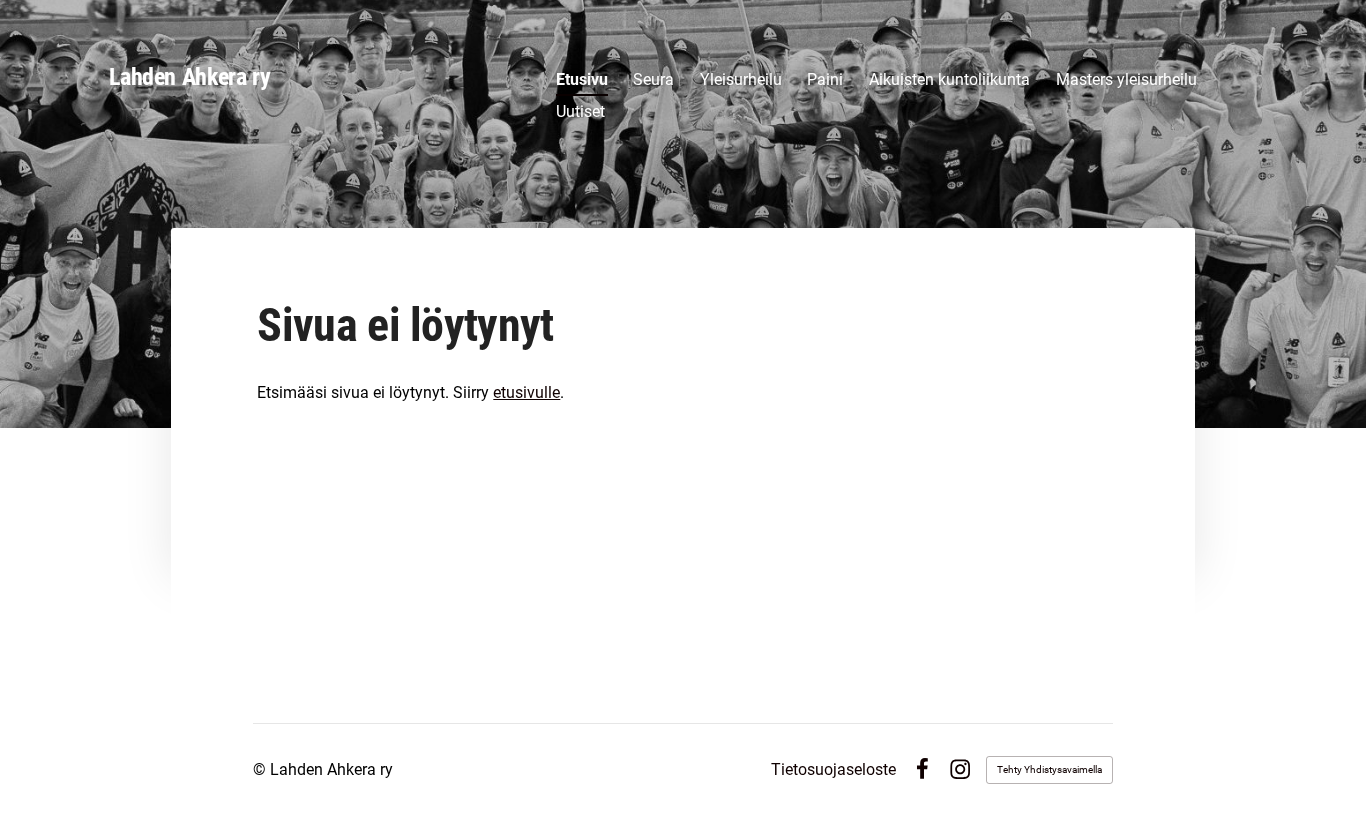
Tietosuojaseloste (833, 770)
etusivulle (526, 392)
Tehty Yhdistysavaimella (1049, 769)
